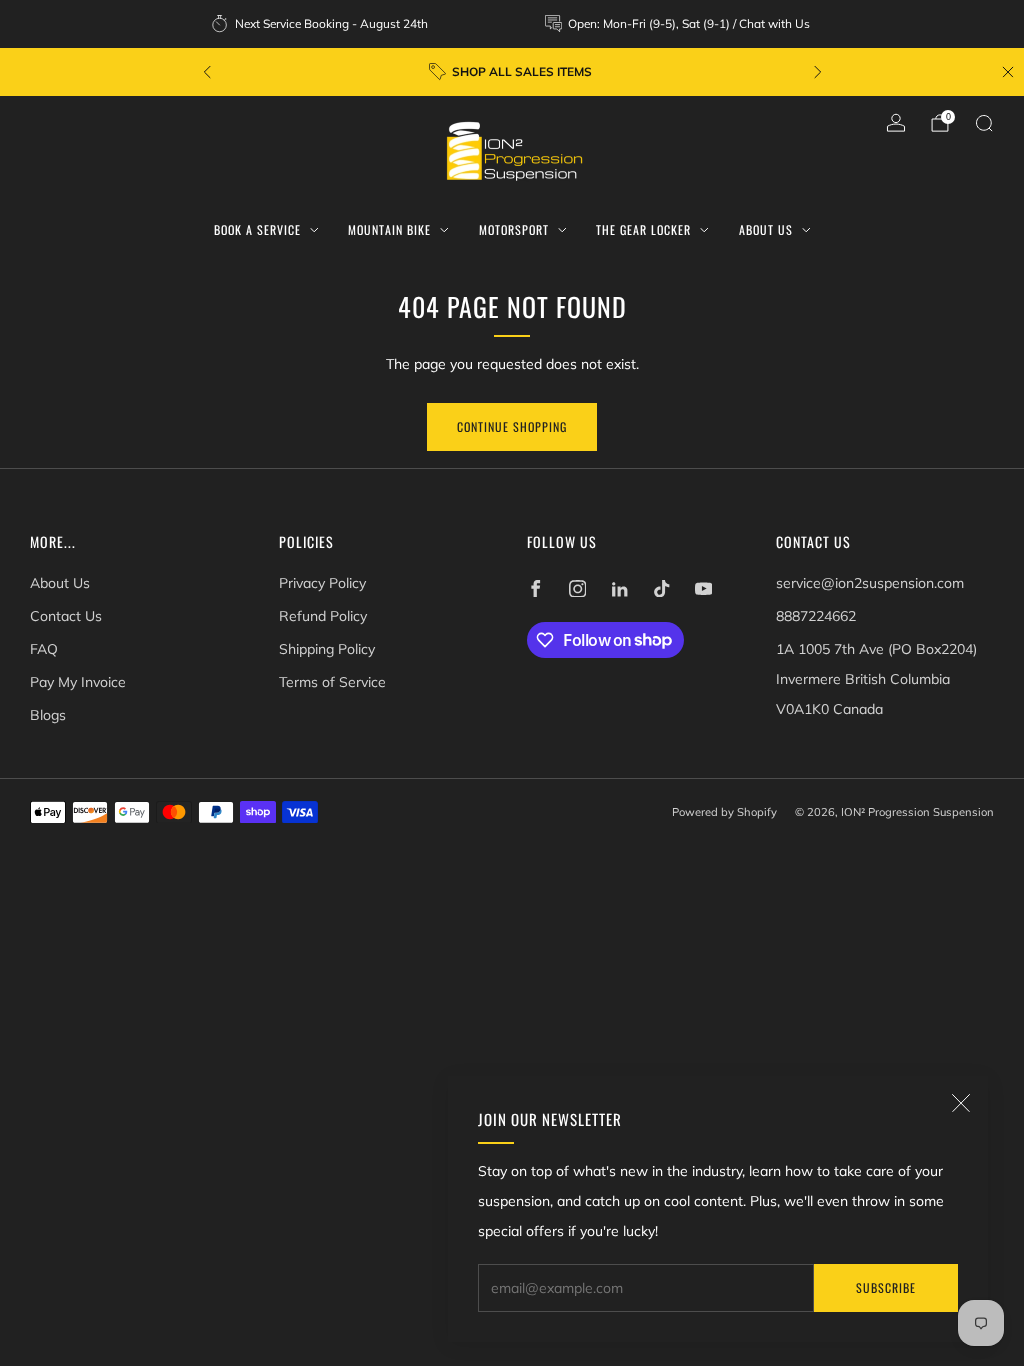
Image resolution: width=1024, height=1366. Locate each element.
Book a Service (257, 229)
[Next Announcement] (818, 72)
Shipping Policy (327, 649)
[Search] (984, 123)
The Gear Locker (643, 229)
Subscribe (886, 1287)
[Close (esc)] (961, 1103)
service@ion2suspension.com (870, 583)
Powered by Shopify (724, 812)
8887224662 (816, 616)
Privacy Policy (322, 583)
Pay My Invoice (78, 682)
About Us (766, 229)
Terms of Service (332, 682)
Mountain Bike (389, 229)
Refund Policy (323, 616)
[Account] (896, 123)
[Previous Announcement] (207, 72)
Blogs (48, 715)
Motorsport (514, 229)
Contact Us (66, 616)
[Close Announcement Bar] (1008, 72)
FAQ (44, 649)
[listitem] (321, 24)
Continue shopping (512, 426)
